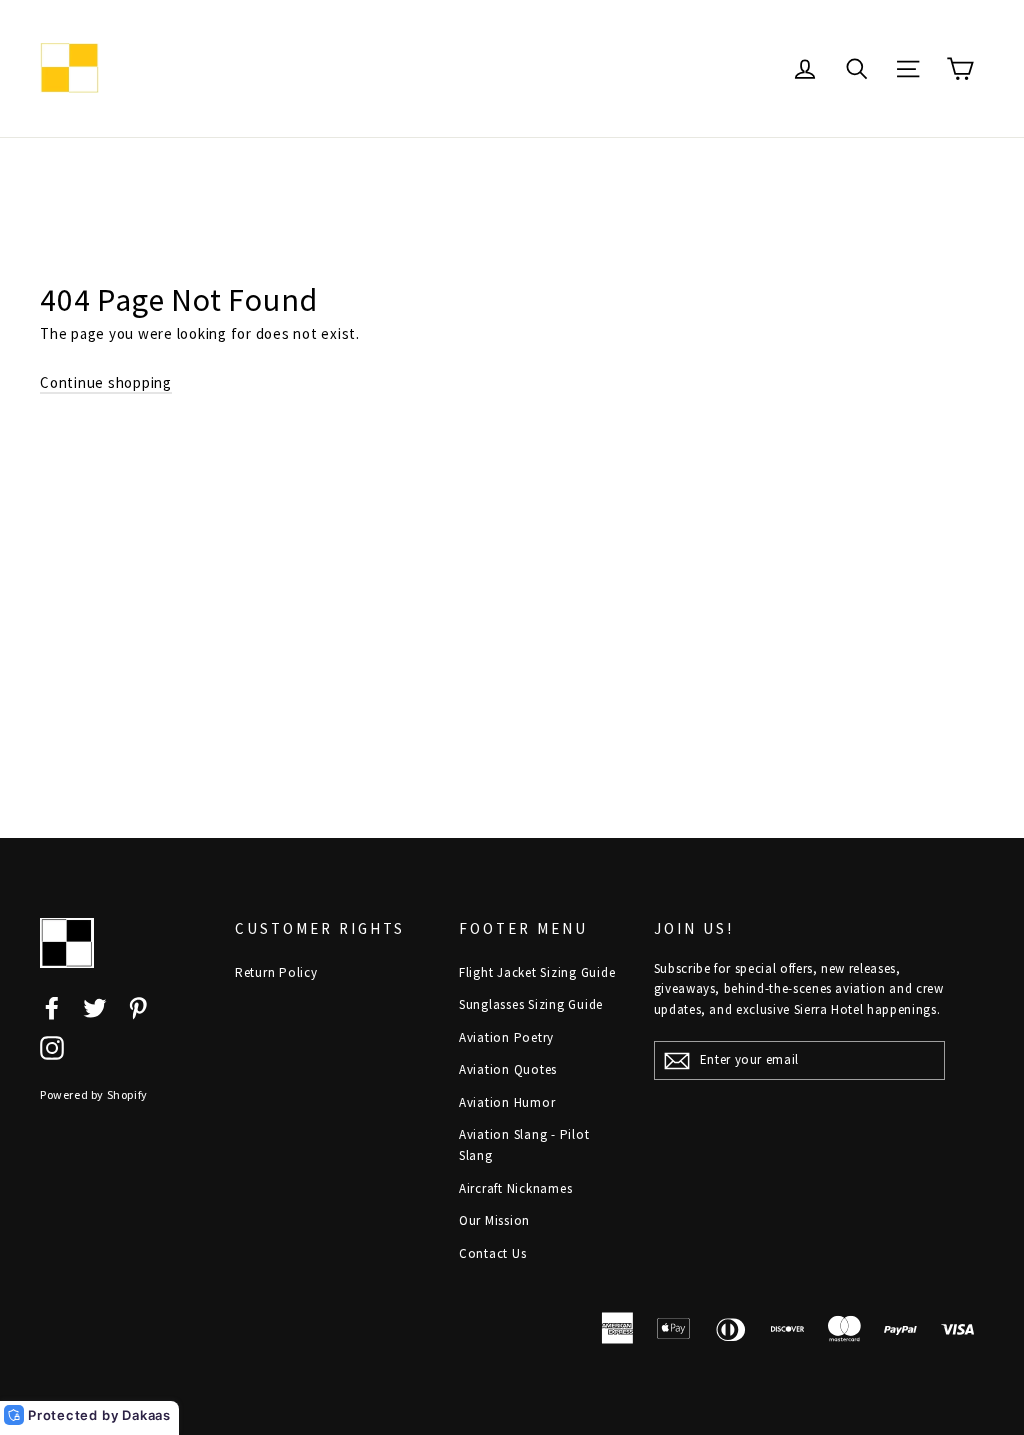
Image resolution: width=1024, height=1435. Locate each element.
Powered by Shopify (94, 1094)
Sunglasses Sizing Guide (531, 1004)
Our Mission (494, 1220)
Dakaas (146, 1415)
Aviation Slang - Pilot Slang (524, 1145)
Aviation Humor (507, 1102)
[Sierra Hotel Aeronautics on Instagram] (52, 1047)
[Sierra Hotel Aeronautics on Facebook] (52, 1006)
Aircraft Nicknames (516, 1188)
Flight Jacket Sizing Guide (537, 972)
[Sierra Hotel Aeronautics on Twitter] (95, 1006)
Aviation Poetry (506, 1037)
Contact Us (493, 1253)
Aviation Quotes (508, 1069)
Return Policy (276, 972)
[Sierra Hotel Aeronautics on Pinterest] (138, 1006)
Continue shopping (106, 382)
